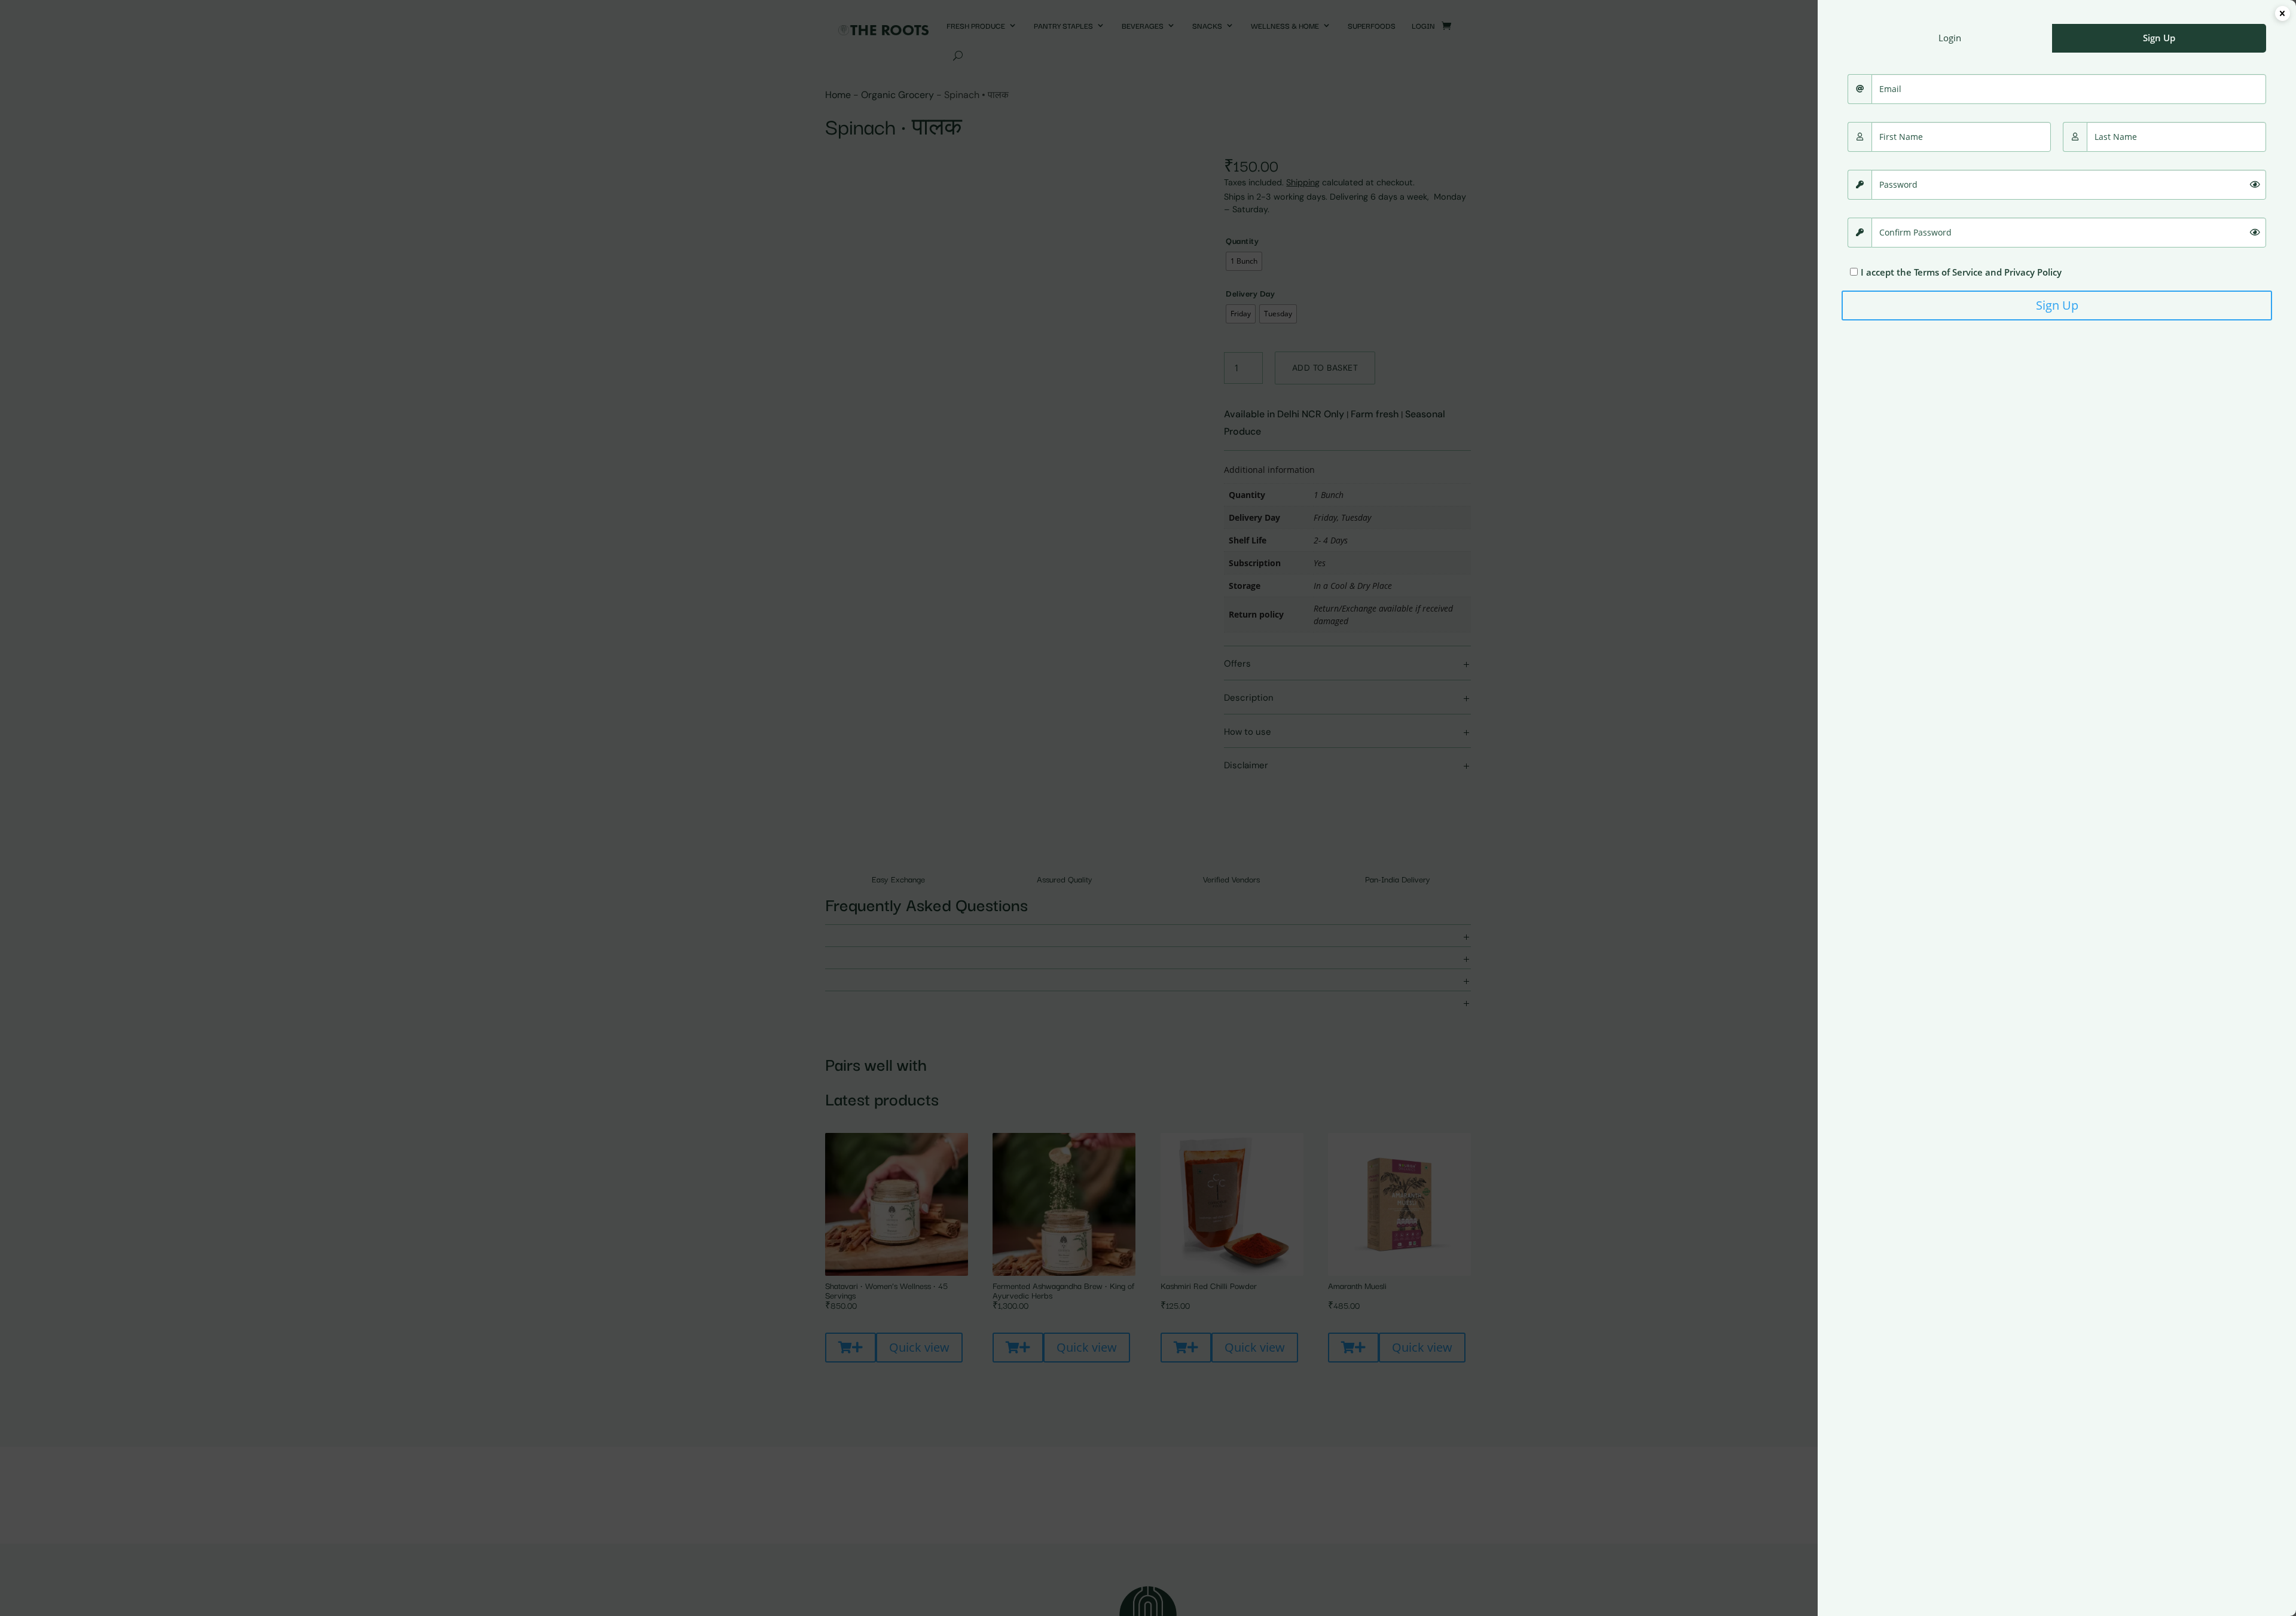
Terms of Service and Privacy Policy (1988, 272)
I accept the (1961, 272)
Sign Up (2057, 305)
